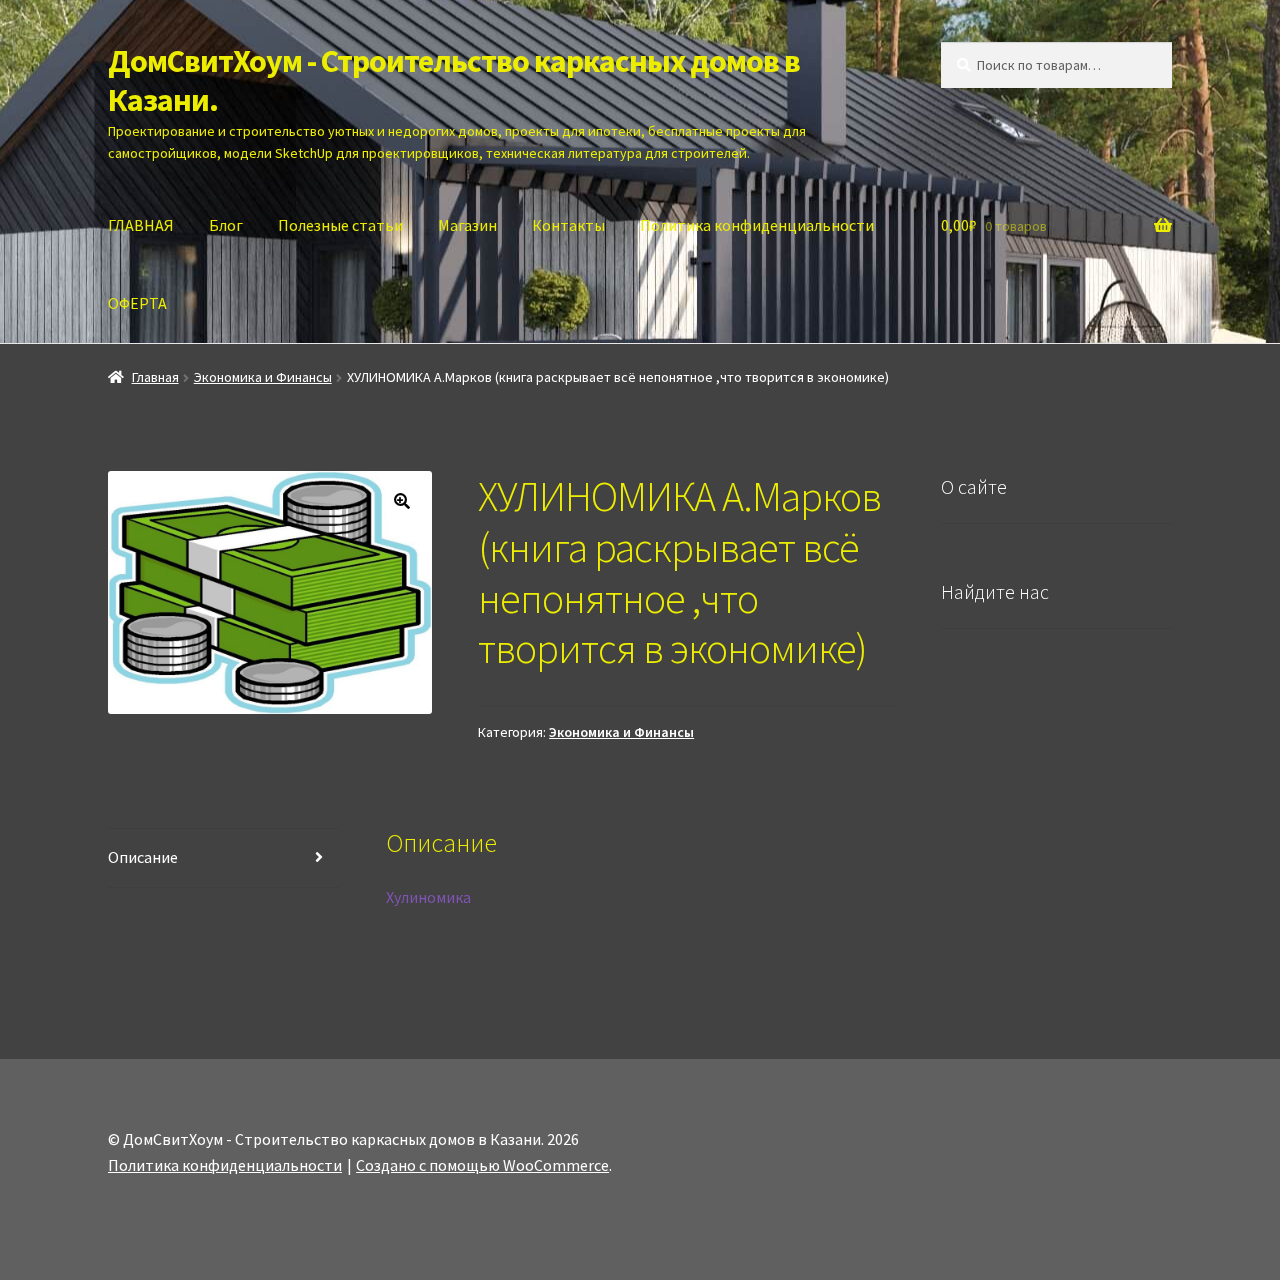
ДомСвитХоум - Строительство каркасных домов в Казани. (454, 80)
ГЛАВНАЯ (141, 225)
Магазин (467, 225)
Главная (155, 377)
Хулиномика (428, 897)
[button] (402, 501)
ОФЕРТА (137, 303)
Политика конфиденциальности (757, 225)
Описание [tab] (143, 857)
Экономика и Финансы (263, 377)
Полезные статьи (340, 225)
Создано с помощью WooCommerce (482, 1165)
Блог (226, 225)
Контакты (568, 225)
